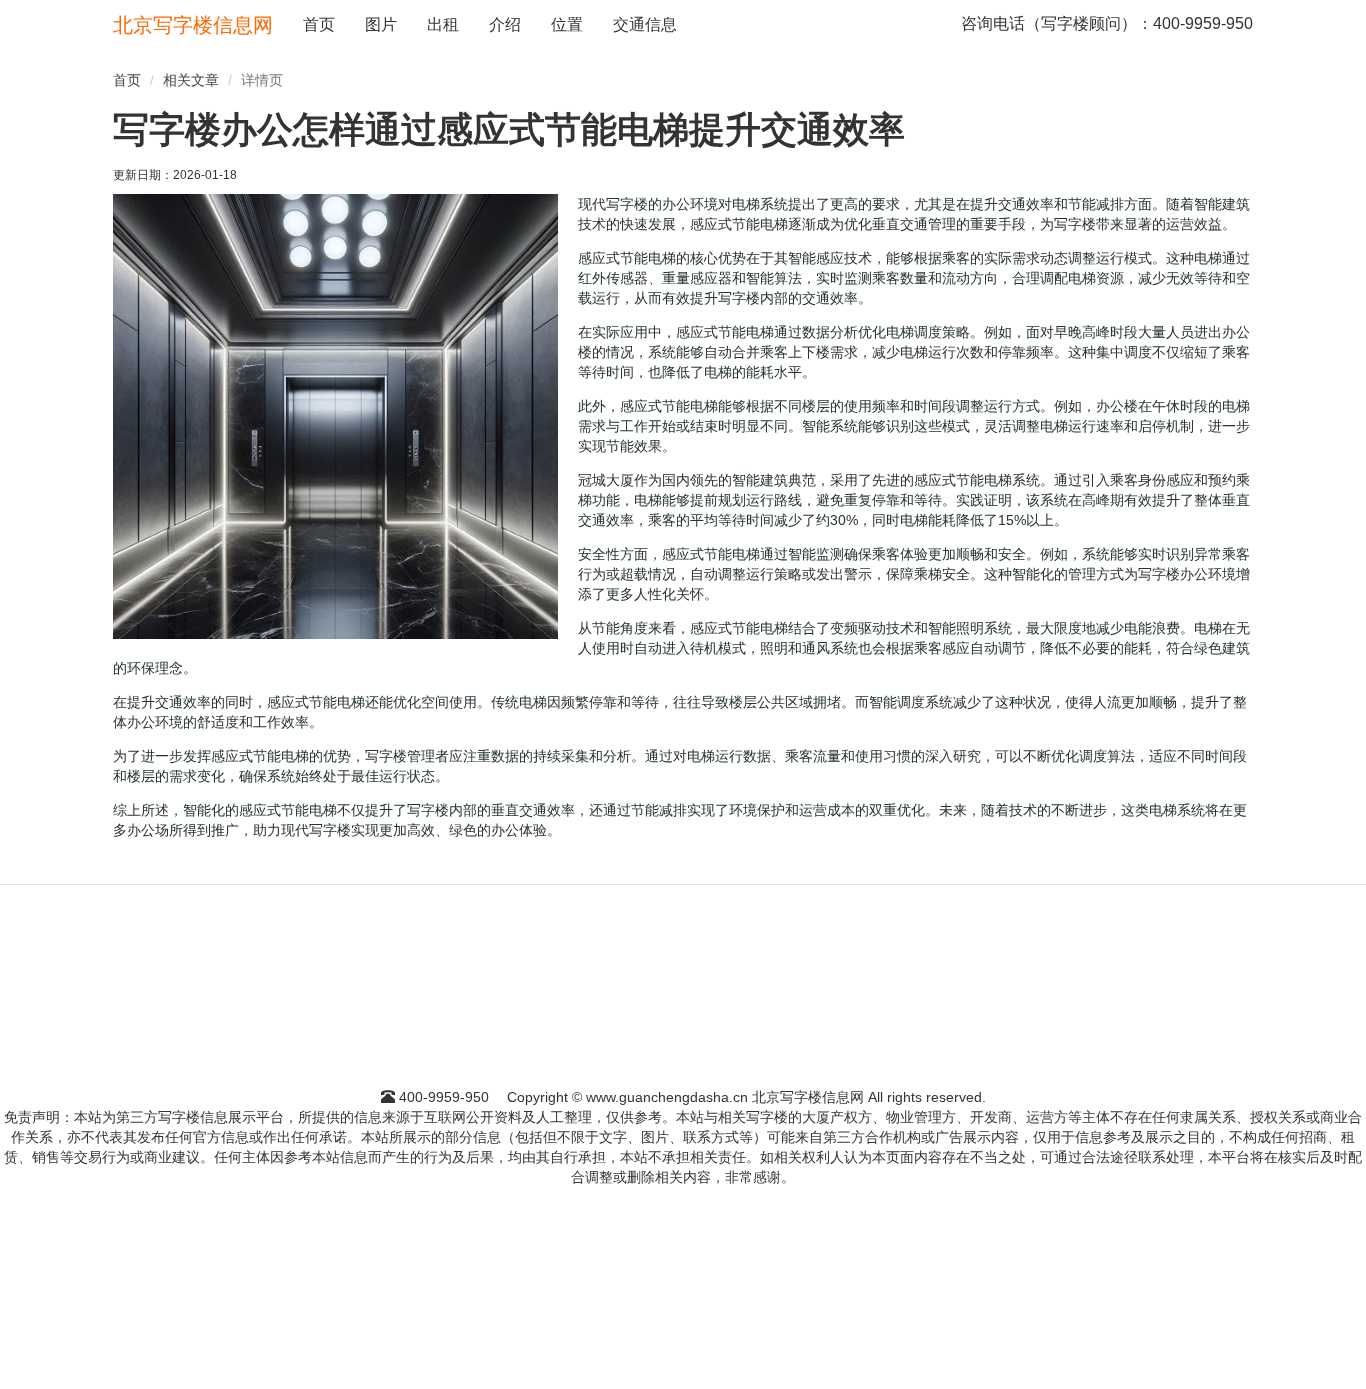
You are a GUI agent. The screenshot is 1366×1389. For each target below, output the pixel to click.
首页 (319, 24)
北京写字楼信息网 (193, 25)
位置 (567, 24)
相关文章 (191, 80)
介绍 (505, 24)
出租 (443, 24)
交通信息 (645, 24)
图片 (381, 24)
